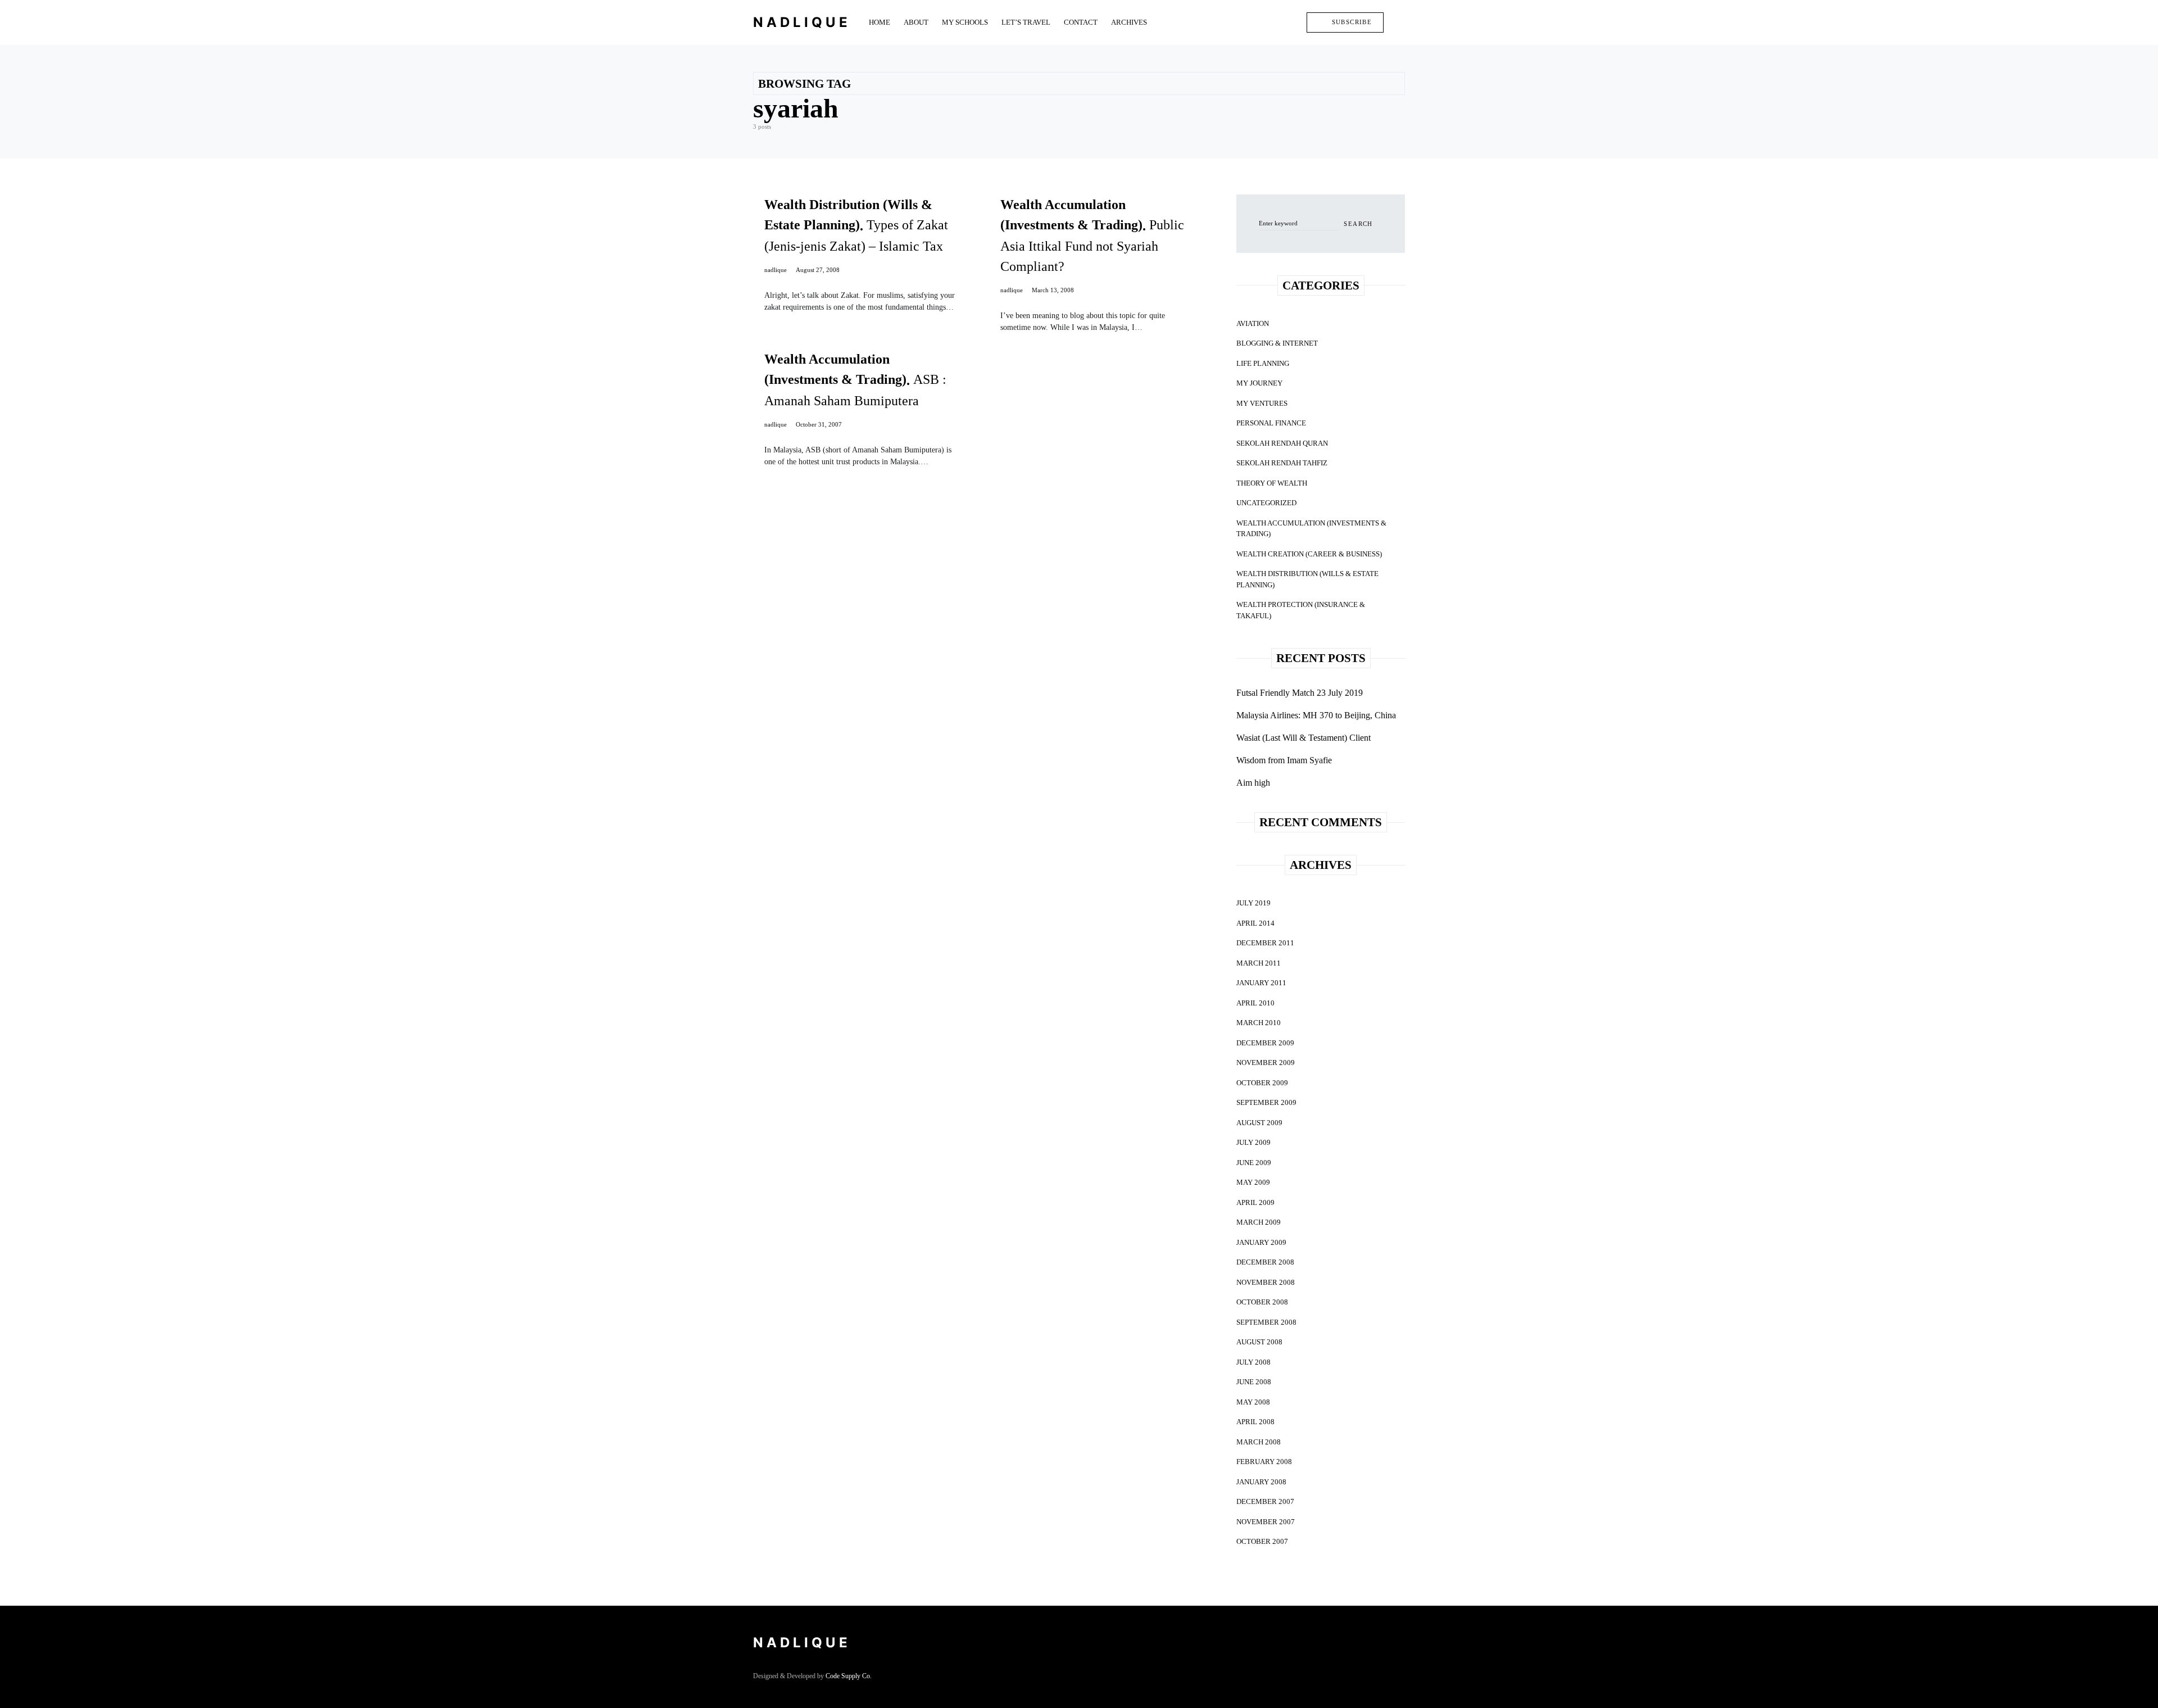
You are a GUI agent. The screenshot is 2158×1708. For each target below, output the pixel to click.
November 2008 (1266, 1282)
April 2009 (1255, 1202)
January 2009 (1261, 1242)
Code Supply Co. (849, 1676)
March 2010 (1259, 1023)
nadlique (776, 270)
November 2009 (1266, 1063)
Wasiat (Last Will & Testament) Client (1304, 738)
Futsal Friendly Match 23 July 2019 (1300, 693)
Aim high (1253, 783)
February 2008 (1264, 1462)
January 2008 (1261, 1482)
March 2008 (1259, 1442)
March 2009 (1259, 1222)
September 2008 (1266, 1322)
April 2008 (1255, 1422)
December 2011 (1265, 943)
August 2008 (1259, 1342)
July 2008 (1253, 1362)
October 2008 (1262, 1302)
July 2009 (1253, 1142)
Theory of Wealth (1272, 483)
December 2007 (1265, 1501)
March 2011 (1259, 963)
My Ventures (1262, 403)
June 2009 (1254, 1163)
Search (1358, 224)
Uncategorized (1266, 503)
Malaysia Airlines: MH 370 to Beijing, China (1316, 715)
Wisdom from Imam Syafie (1284, 760)
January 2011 (1261, 983)
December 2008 (1265, 1262)
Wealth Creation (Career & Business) (1309, 554)
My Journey (1259, 383)
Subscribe (1352, 22)
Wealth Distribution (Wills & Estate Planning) (1307, 579)
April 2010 (1255, 1003)
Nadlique (802, 22)
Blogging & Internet (1277, 343)
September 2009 (1266, 1102)
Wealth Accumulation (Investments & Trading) (1311, 529)
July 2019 (1253, 903)
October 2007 (1262, 1541)
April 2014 (1255, 923)
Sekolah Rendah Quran (1282, 443)
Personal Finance (1271, 423)
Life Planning (1263, 363)
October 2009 (1262, 1083)
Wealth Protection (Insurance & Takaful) (1301, 610)
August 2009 (1259, 1123)
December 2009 (1265, 1043)
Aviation (1253, 323)
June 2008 (1254, 1382)
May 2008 (1253, 1402)
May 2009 (1253, 1182)
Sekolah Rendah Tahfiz (1282, 463)
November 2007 (1266, 1522)
